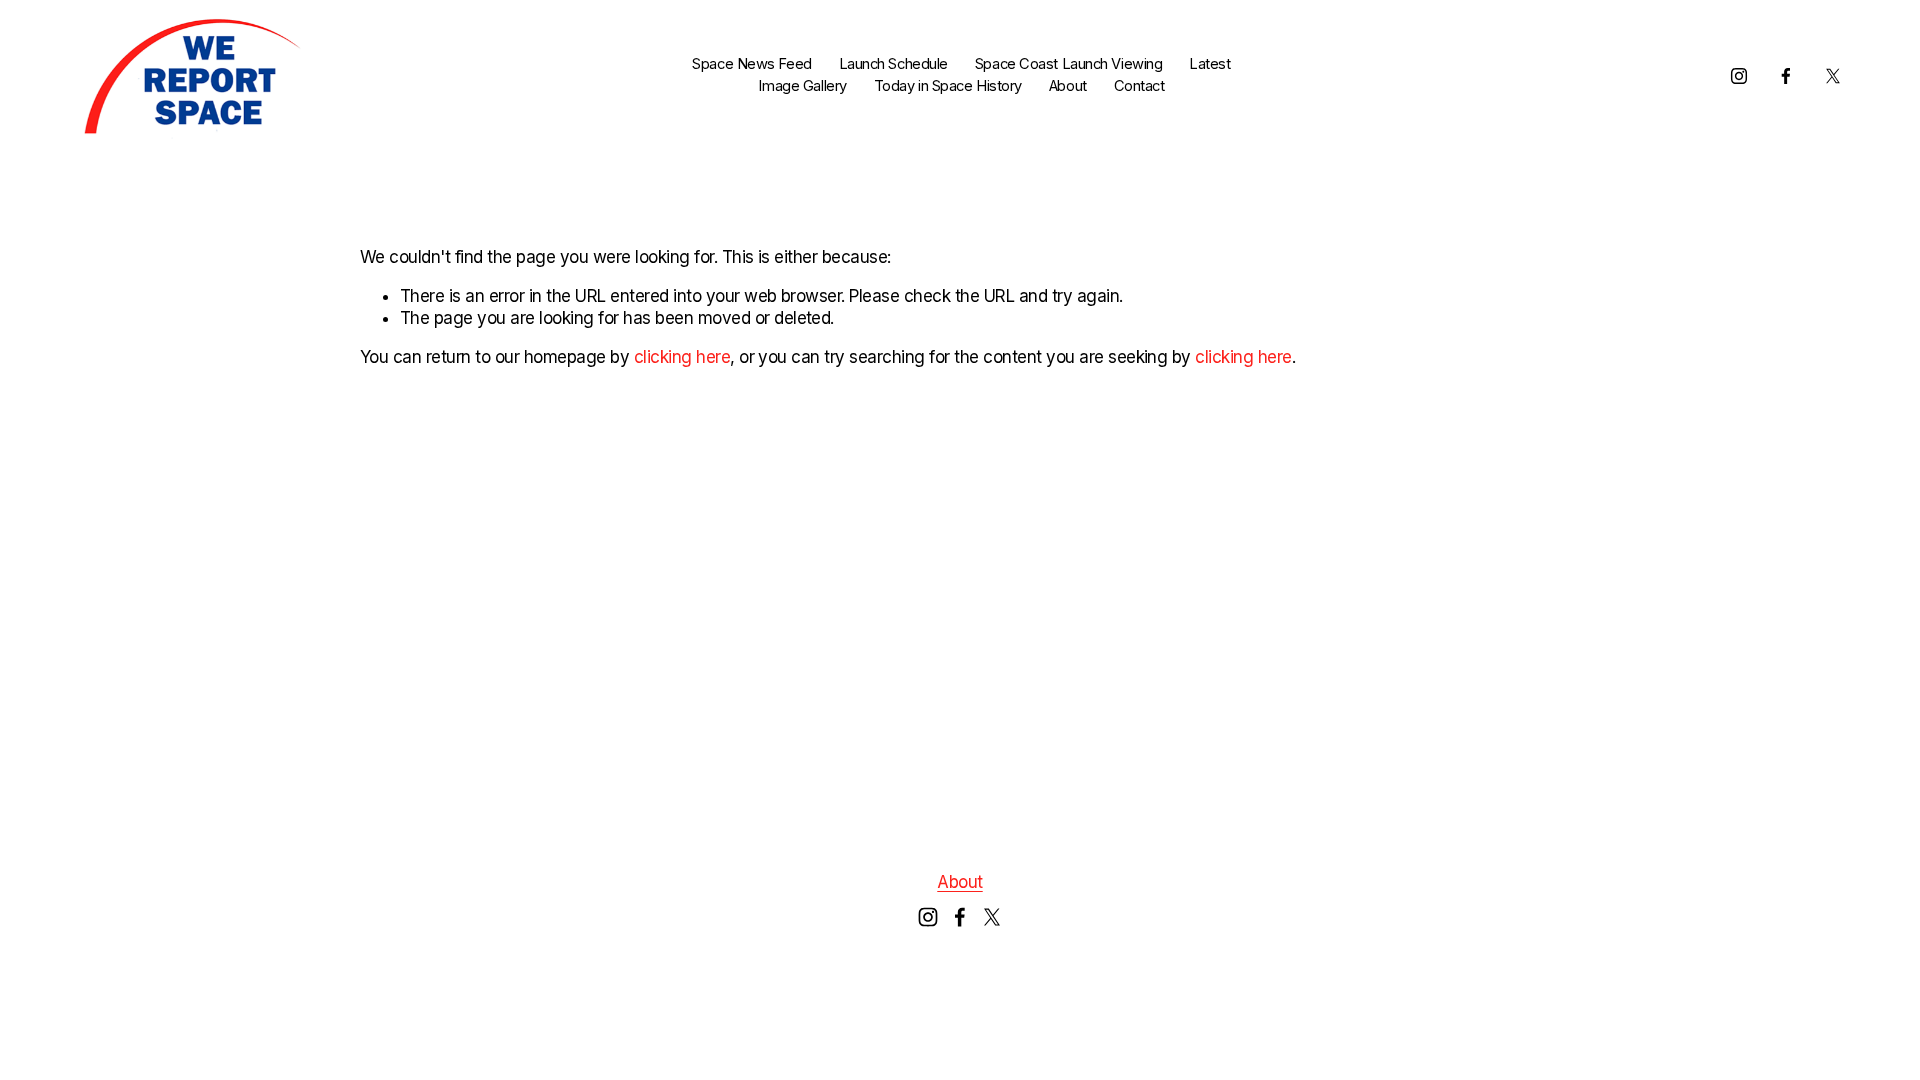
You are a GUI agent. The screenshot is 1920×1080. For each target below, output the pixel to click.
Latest (1209, 64)
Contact (1139, 86)
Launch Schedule (893, 64)
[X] (1833, 76)
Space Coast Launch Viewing (1069, 64)
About (1068, 86)
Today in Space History (948, 86)
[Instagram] (1739, 76)
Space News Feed (751, 64)
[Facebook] (1786, 76)
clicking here (682, 357)
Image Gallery (802, 86)
